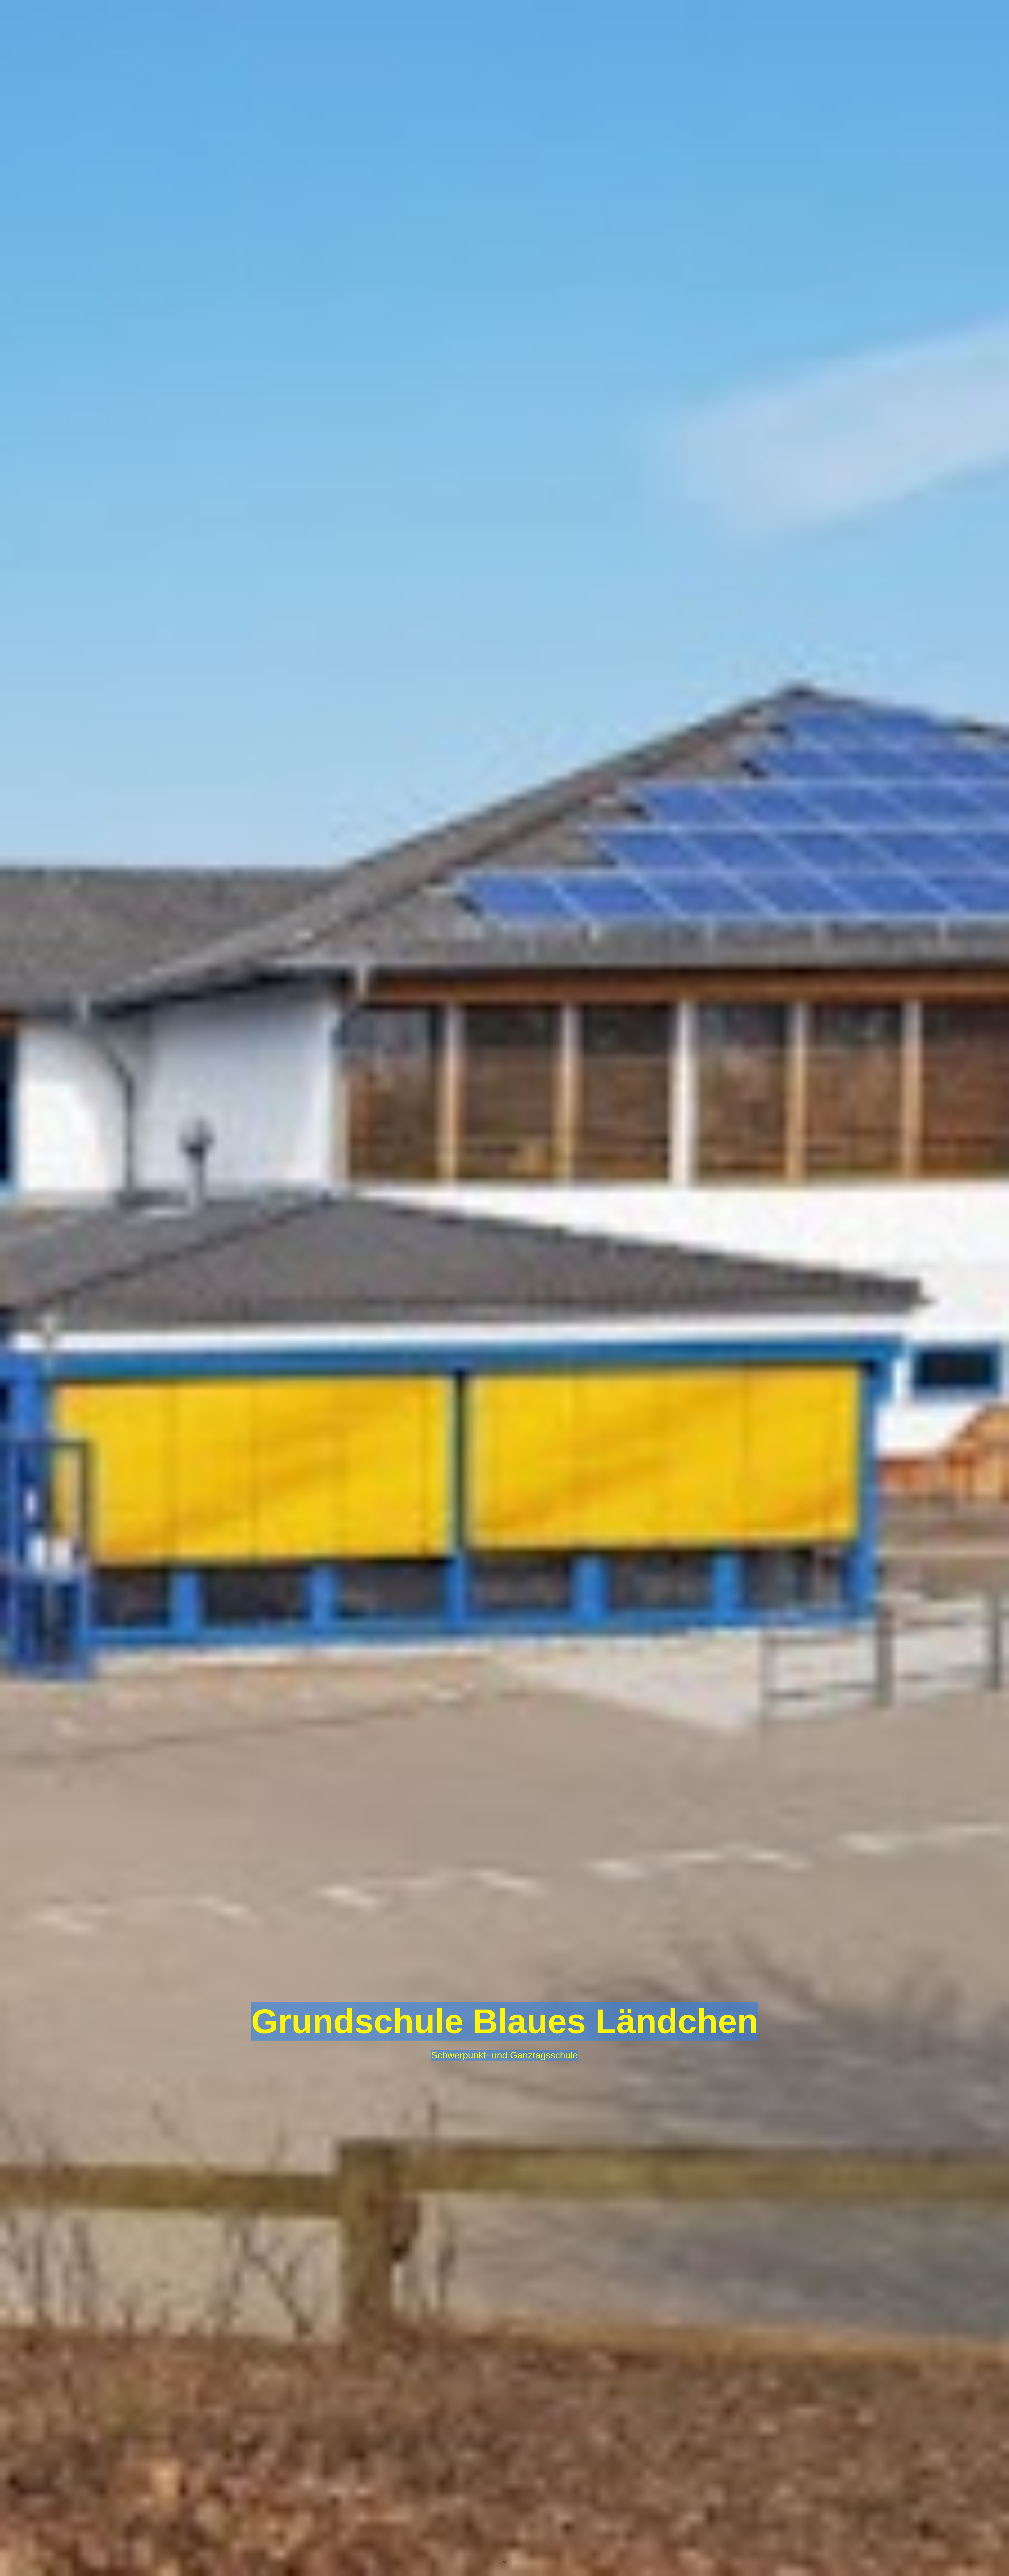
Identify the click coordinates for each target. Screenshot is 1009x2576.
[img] (504, 1288)
